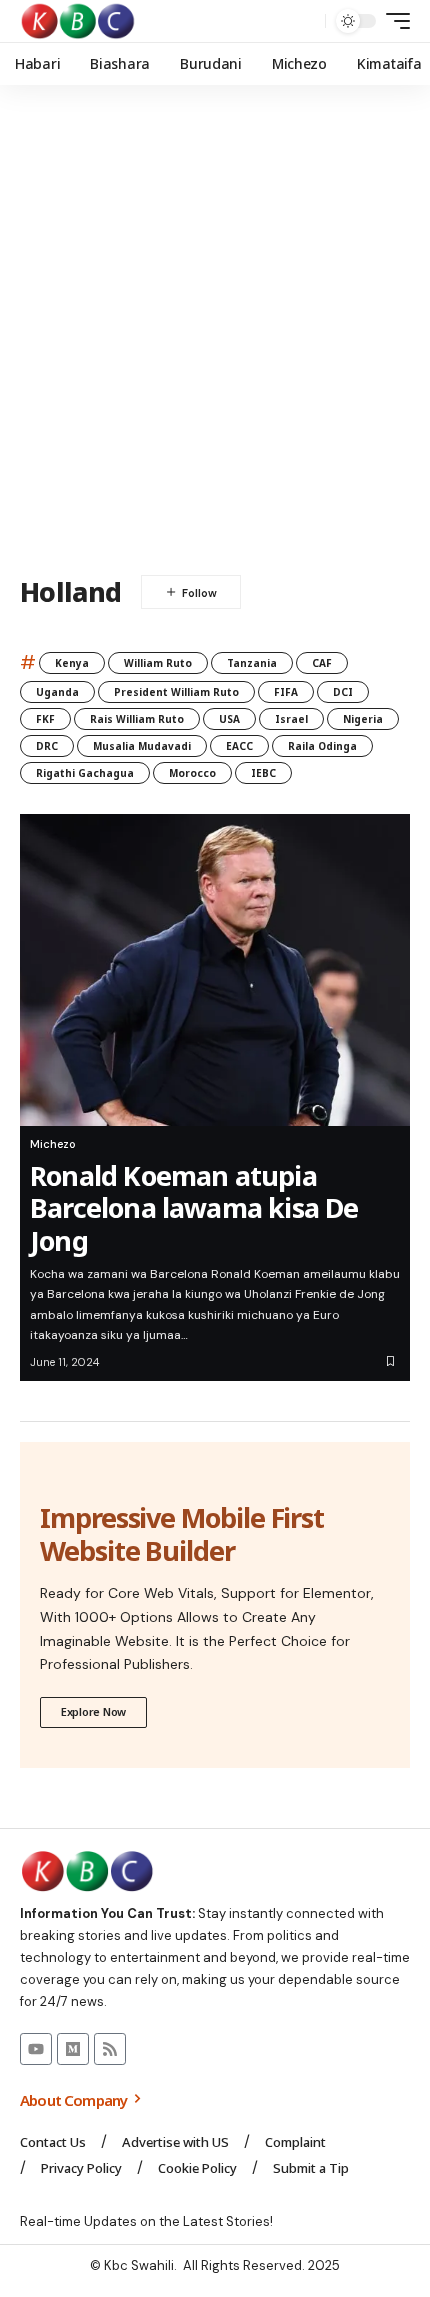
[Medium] (73, 2049)
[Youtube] (36, 2049)
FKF (45, 719)
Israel (291, 719)
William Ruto (158, 663)
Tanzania (252, 663)
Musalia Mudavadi (142, 746)
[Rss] (110, 2049)
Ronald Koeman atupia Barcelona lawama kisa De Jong (194, 1208)
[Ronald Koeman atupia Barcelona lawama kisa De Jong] (215, 970)
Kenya (72, 663)
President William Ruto (176, 692)
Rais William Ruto (137, 719)
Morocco (192, 773)
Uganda (57, 692)
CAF (322, 663)
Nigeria (363, 719)
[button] (305, 21)
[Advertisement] (215, 330)
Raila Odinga (322, 746)
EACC (239, 746)
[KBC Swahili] (78, 21)
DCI (343, 692)
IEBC (263, 773)
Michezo (53, 1144)
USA (229, 719)
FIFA (286, 692)
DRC (47, 746)
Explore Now (93, 1711)
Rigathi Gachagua (85, 773)
